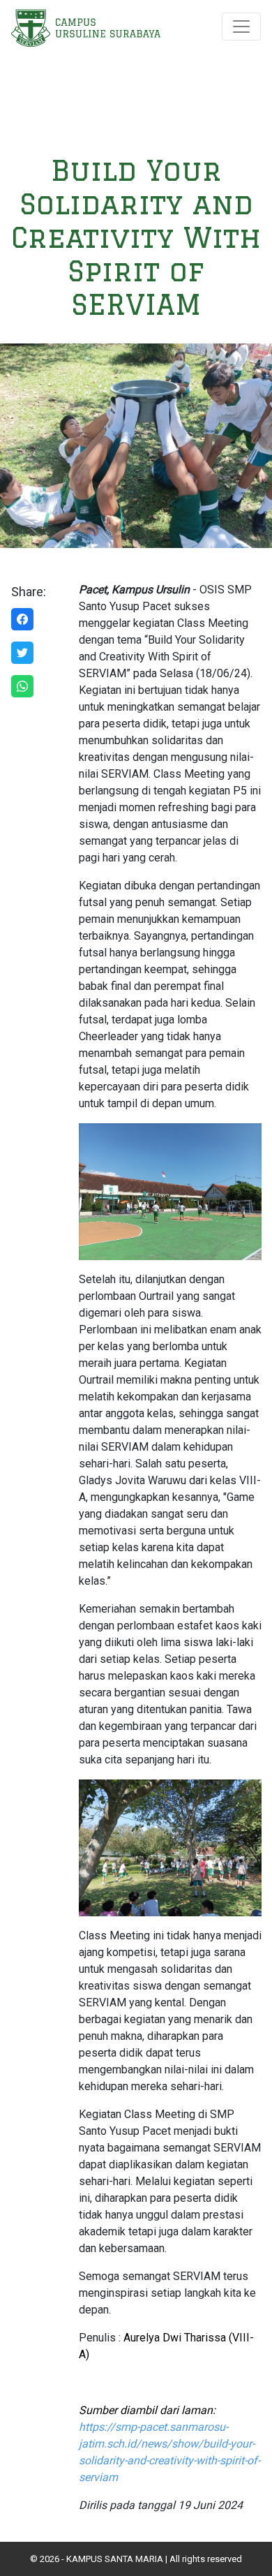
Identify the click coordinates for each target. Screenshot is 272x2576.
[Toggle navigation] (241, 27)
